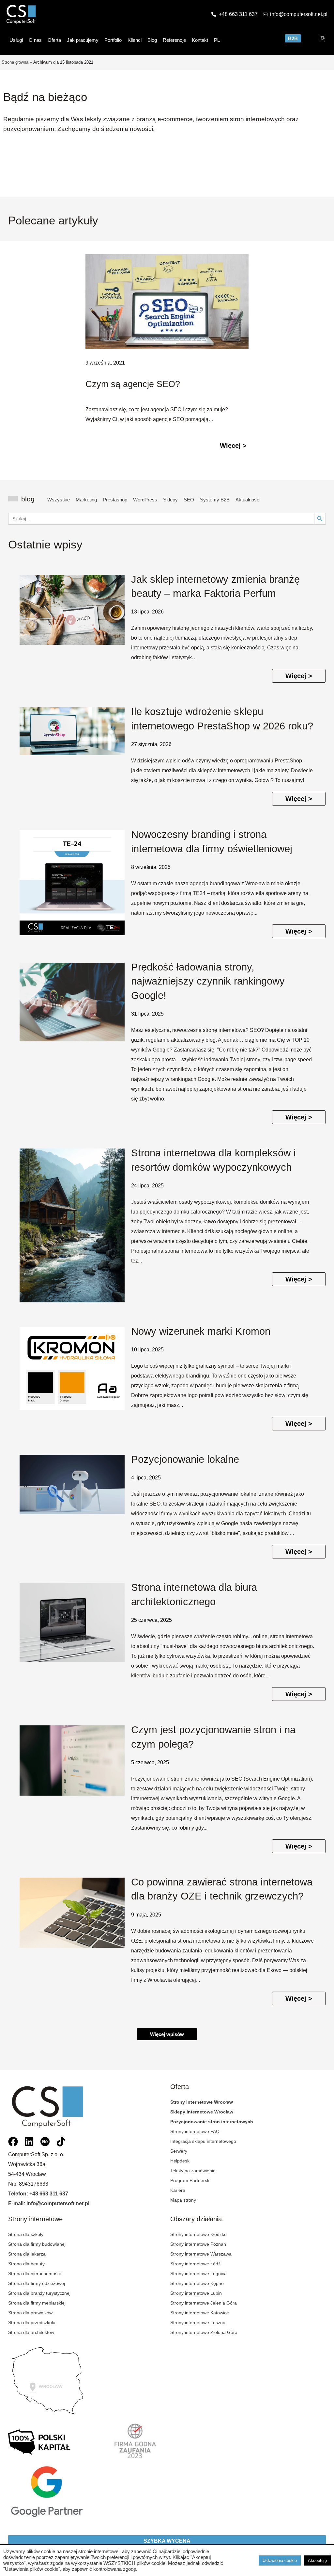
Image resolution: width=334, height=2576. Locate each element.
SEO (189, 500)
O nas (35, 40)
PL (217, 40)
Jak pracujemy (83, 40)
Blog (152, 40)
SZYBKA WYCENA (167, 2541)
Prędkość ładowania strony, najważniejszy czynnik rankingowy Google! (208, 981)
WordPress (145, 500)
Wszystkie (59, 500)
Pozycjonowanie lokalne (185, 1459)
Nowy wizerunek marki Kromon (201, 1331)
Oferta (54, 40)
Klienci (135, 40)
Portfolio (113, 40)
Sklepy (170, 500)
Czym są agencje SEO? (133, 384)
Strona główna (15, 62)
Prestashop (115, 500)
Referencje (174, 40)
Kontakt (200, 40)
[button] (167, 2034)
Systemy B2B (215, 500)
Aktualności (248, 500)
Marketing (86, 500)
